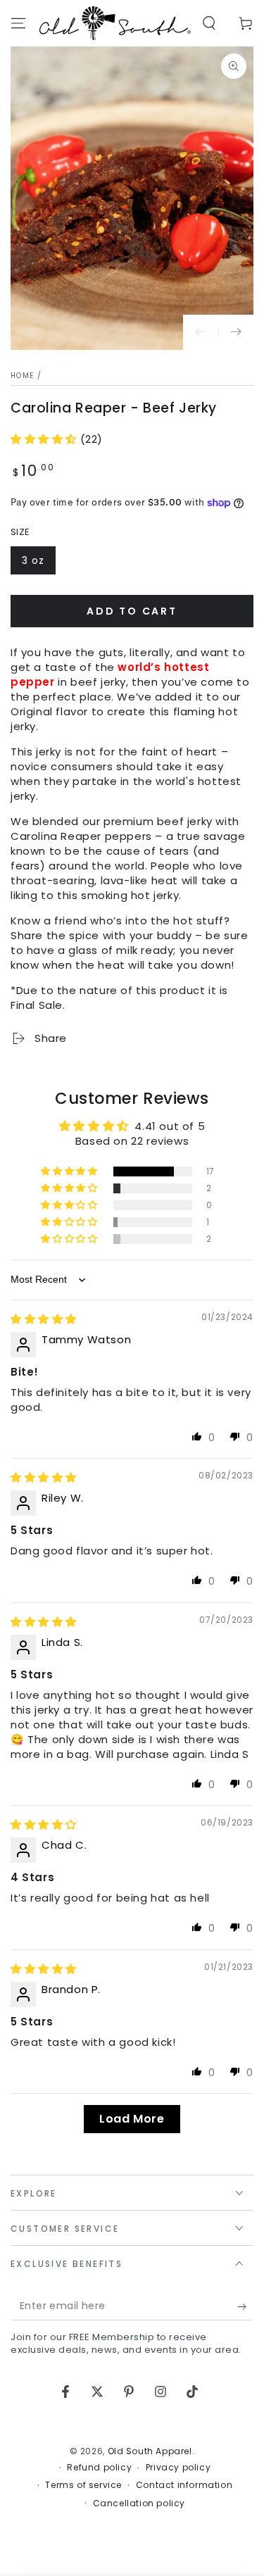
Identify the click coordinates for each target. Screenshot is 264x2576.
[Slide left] (201, 332)
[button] (209, 23)
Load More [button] (132, 2119)
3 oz (38, 564)
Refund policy (99, 2468)
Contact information (184, 2485)
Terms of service (83, 2485)
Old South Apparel (150, 2451)
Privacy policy (178, 2468)
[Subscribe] (245, 2306)
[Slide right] (236, 332)
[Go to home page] (115, 23)
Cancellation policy (139, 2503)
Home (22, 376)
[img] (44, 1319)
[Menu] (18, 23)
